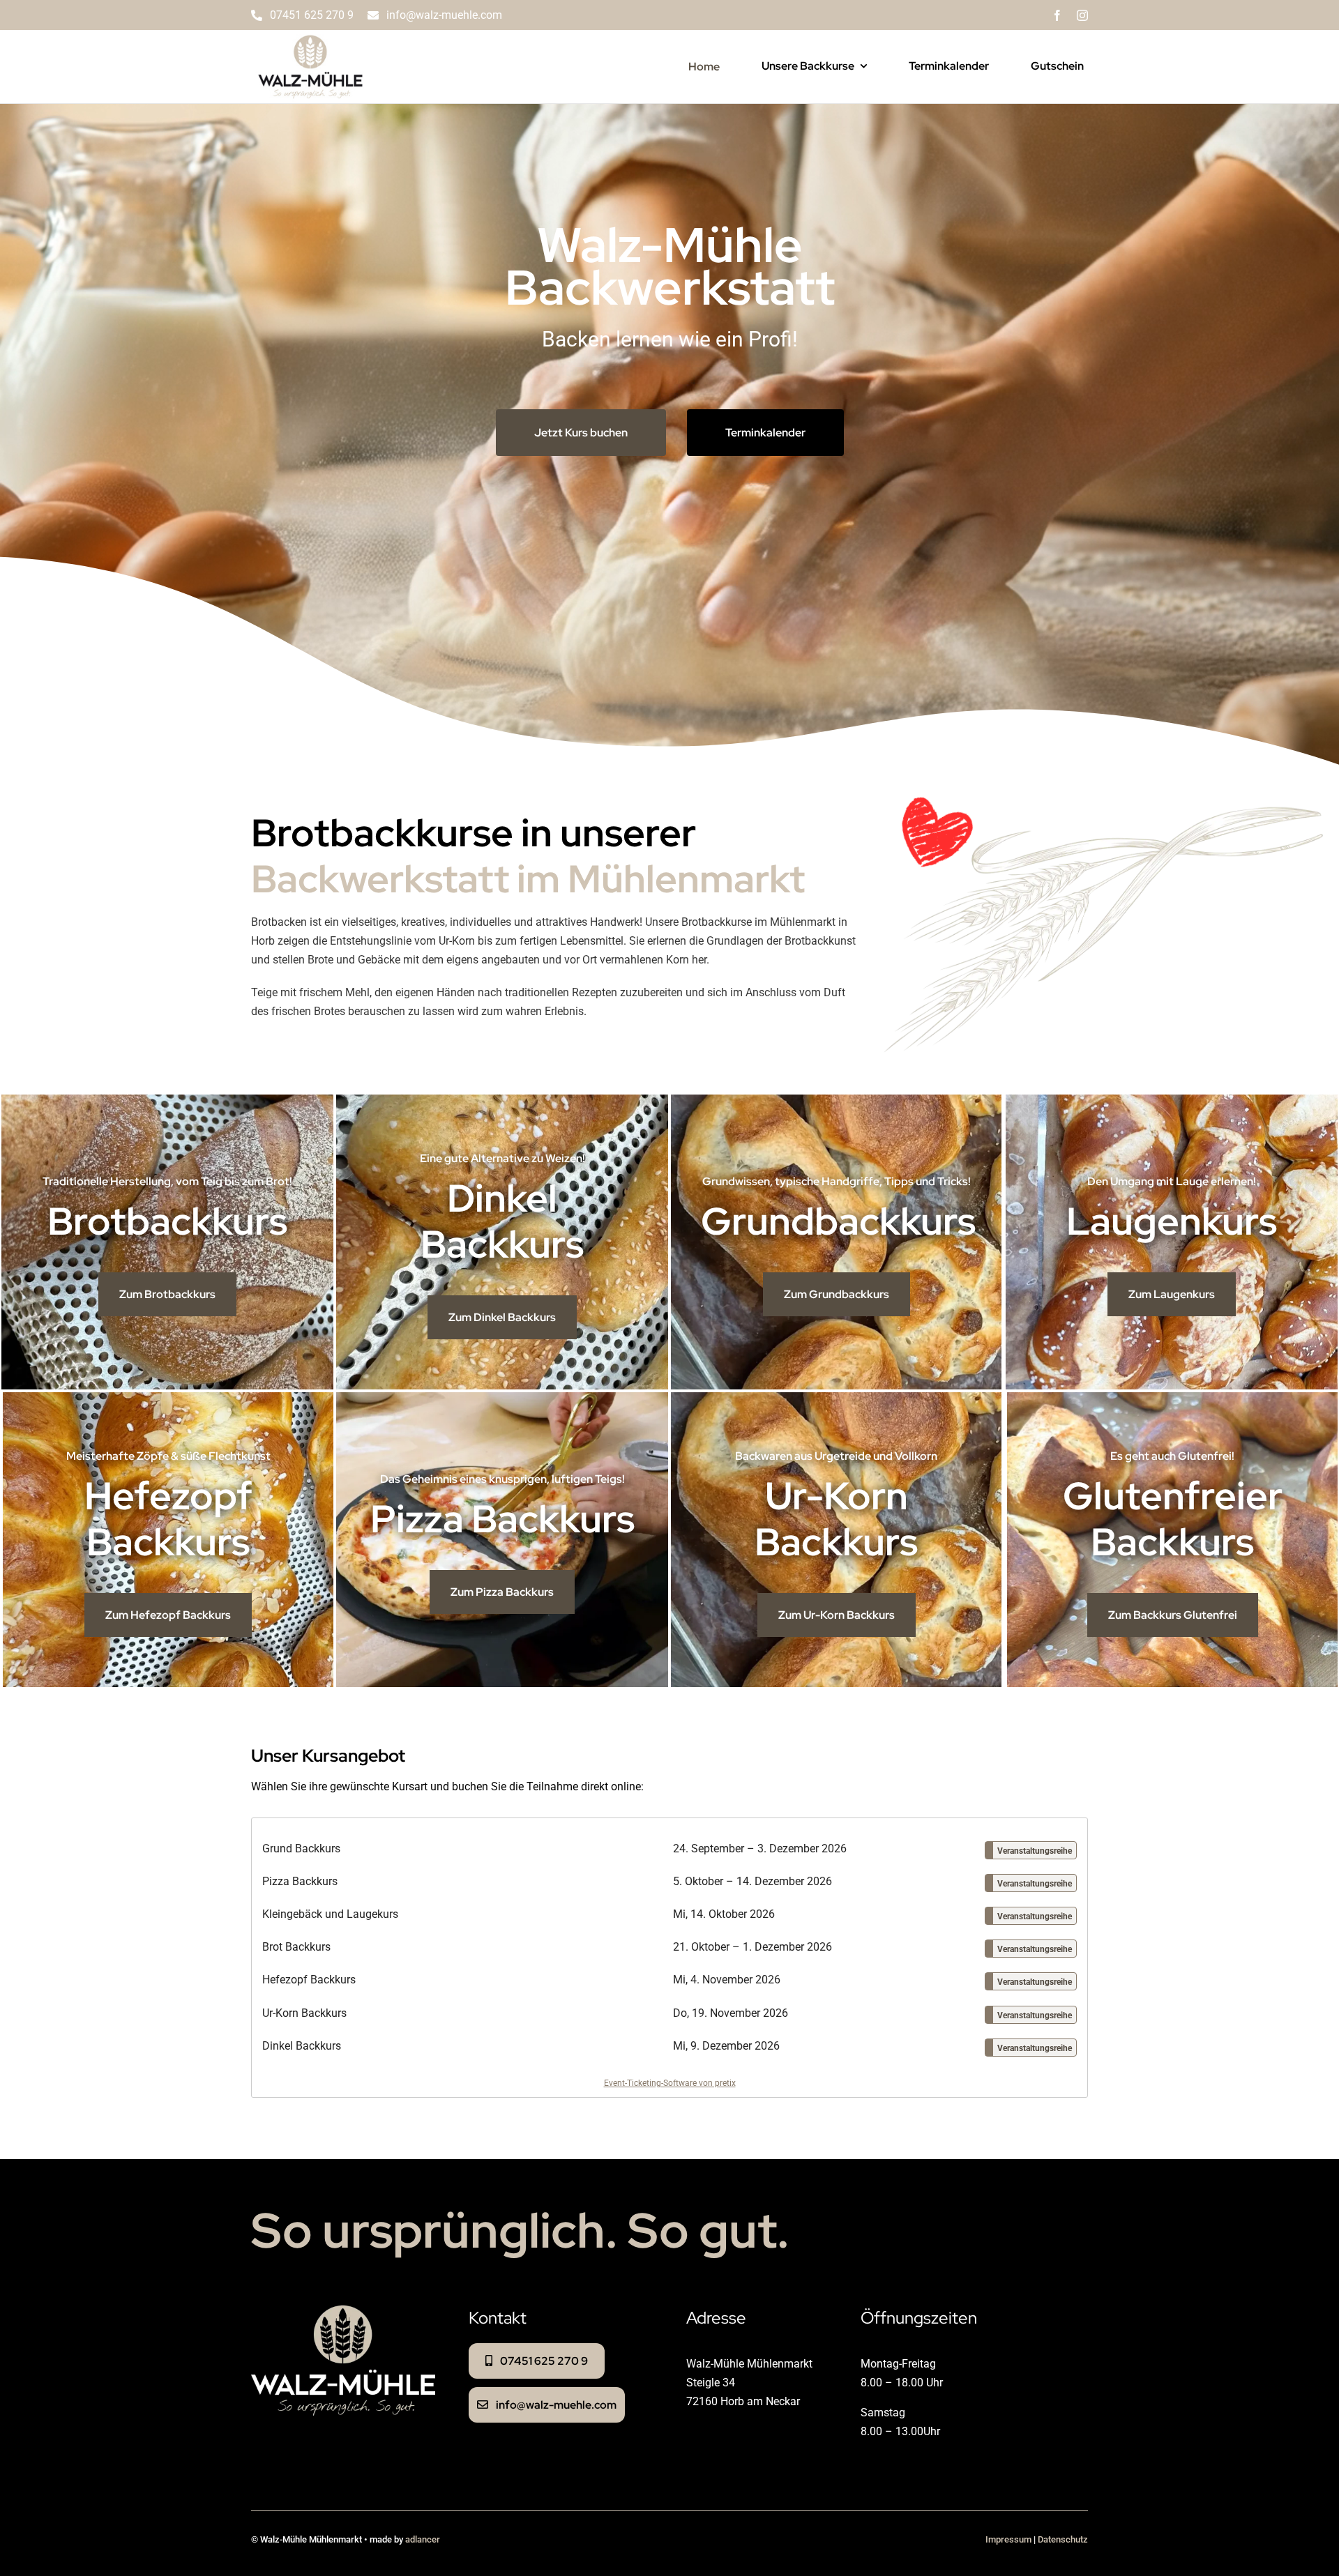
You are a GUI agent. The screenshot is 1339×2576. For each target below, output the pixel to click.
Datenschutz (1063, 2539)
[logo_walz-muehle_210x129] (310, 35)
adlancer (423, 2539)
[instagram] (1082, 15)
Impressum (1008, 2539)
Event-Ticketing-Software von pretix (670, 2083)
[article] (669, 1958)
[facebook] (1057, 15)
